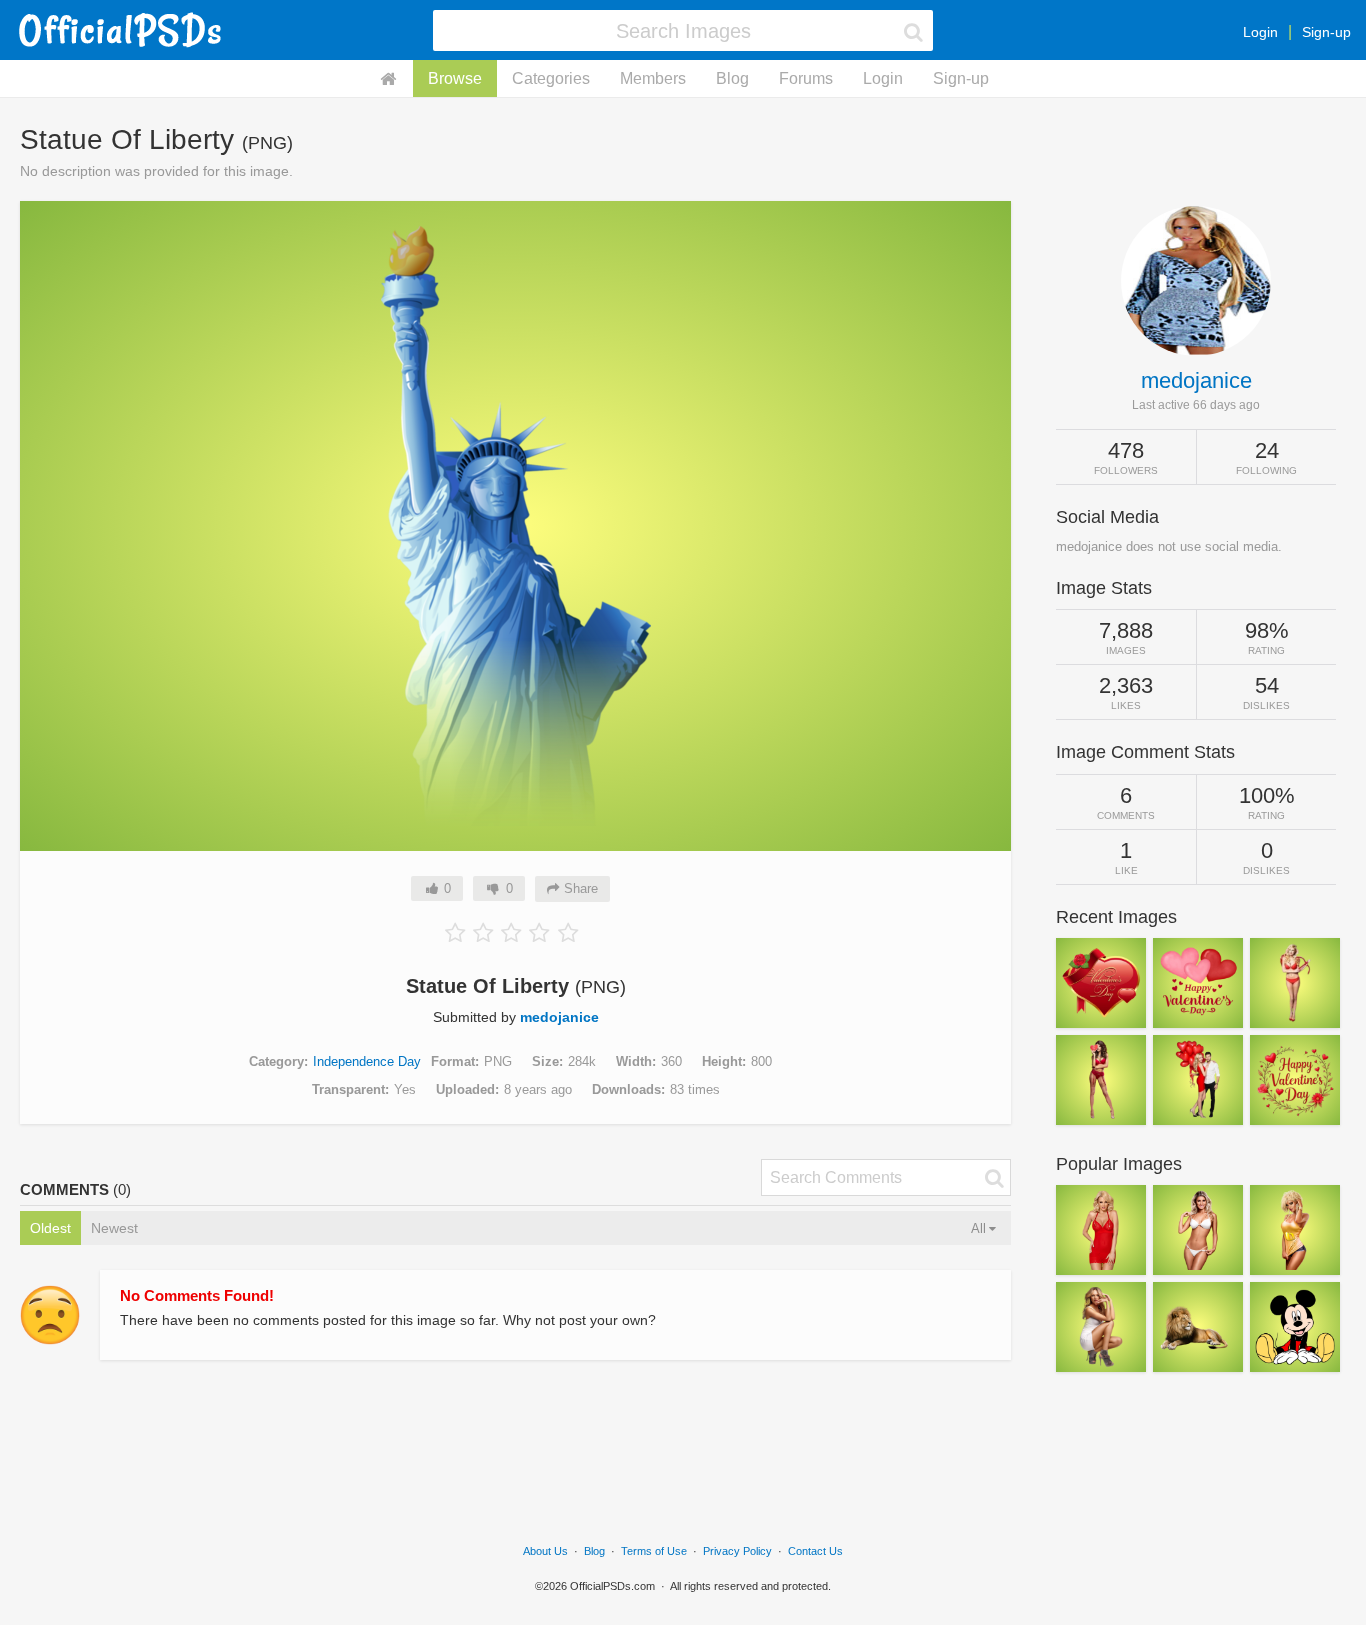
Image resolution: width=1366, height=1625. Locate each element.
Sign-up (1326, 32)
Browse (455, 78)
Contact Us (815, 1551)
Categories (551, 78)
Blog (732, 78)
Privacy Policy (737, 1551)
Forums (806, 78)
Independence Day (367, 1061)
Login (1260, 32)
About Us (545, 1551)
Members (653, 78)
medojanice (559, 1017)
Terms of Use (654, 1551)
